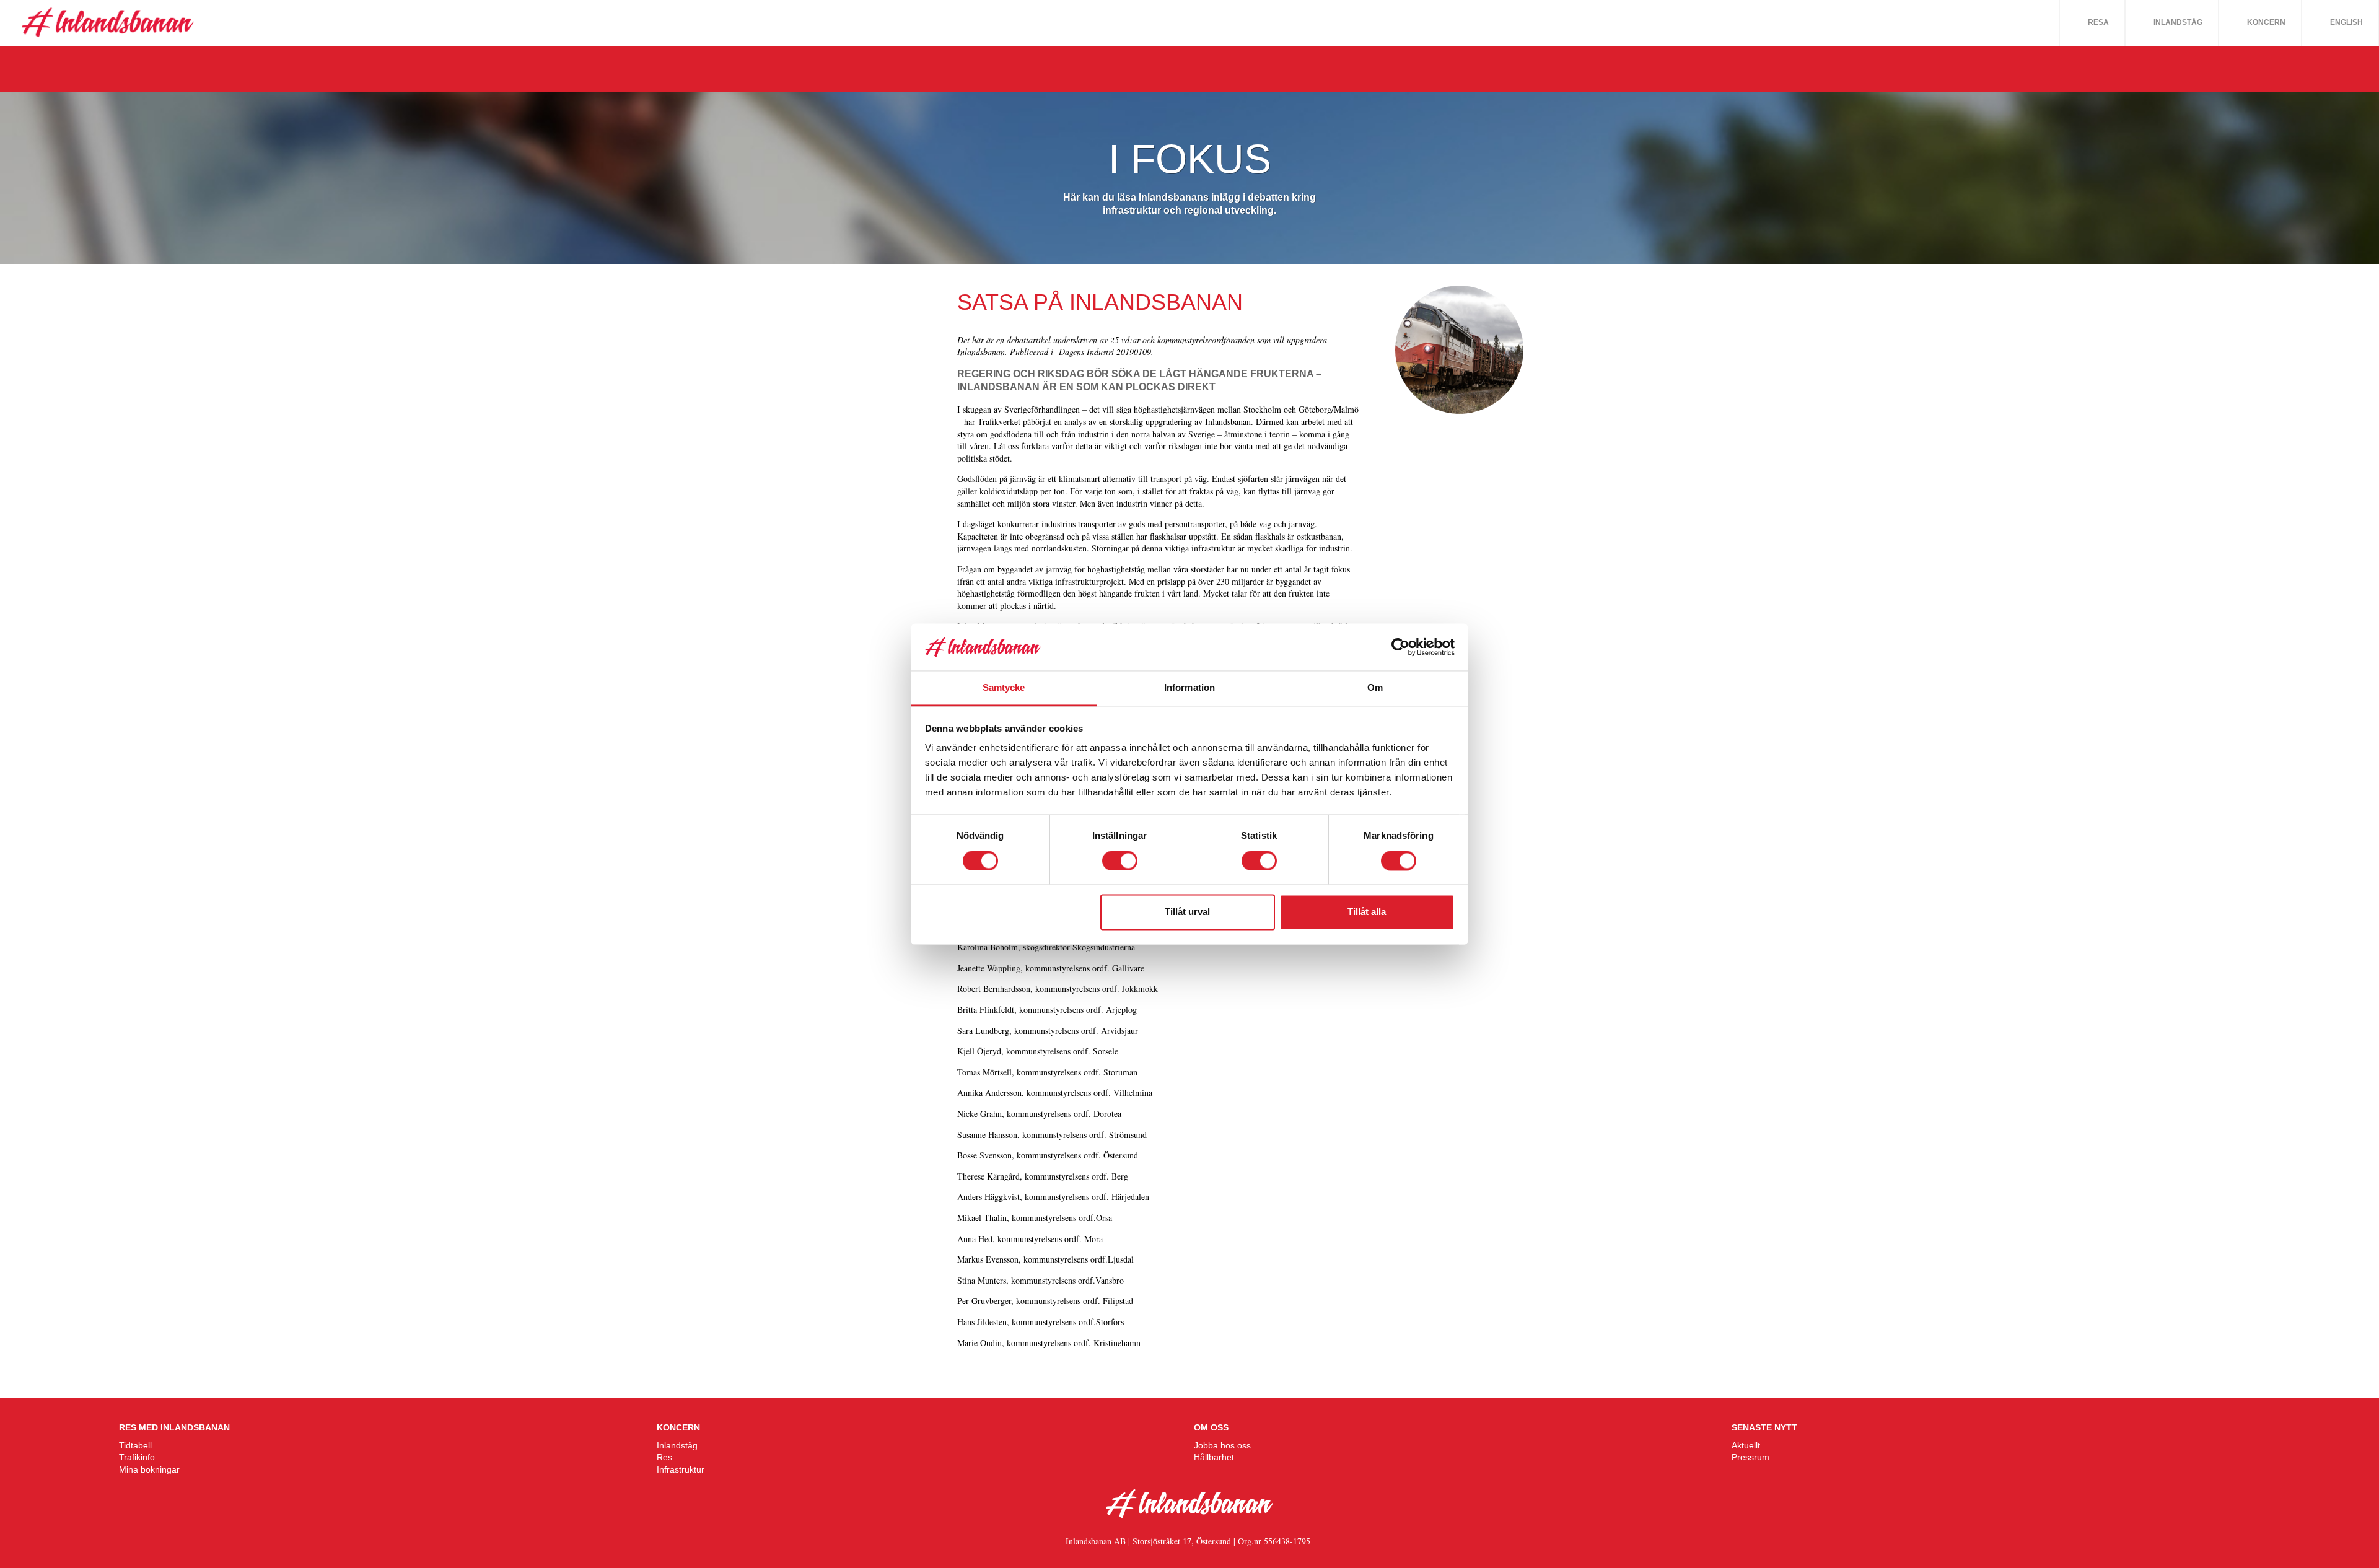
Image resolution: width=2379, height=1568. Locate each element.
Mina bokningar (149, 1469)
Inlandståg (2178, 22)
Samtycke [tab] (1004, 688)
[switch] (1120, 861)
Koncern (2266, 22)
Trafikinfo (137, 1457)
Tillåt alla (1367, 912)
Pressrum (1750, 1457)
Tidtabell (135, 1445)
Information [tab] (1189, 688)
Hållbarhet (1214, 1457)
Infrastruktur (681, 1469)
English (2346, 22)
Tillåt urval (1187, 912)
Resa (2098, 22)
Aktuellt (1746, 1445)
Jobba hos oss (1222, 1445)
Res (664, 1457)
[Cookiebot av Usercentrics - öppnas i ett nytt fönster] (1400, 647)
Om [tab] (1375, 688)
